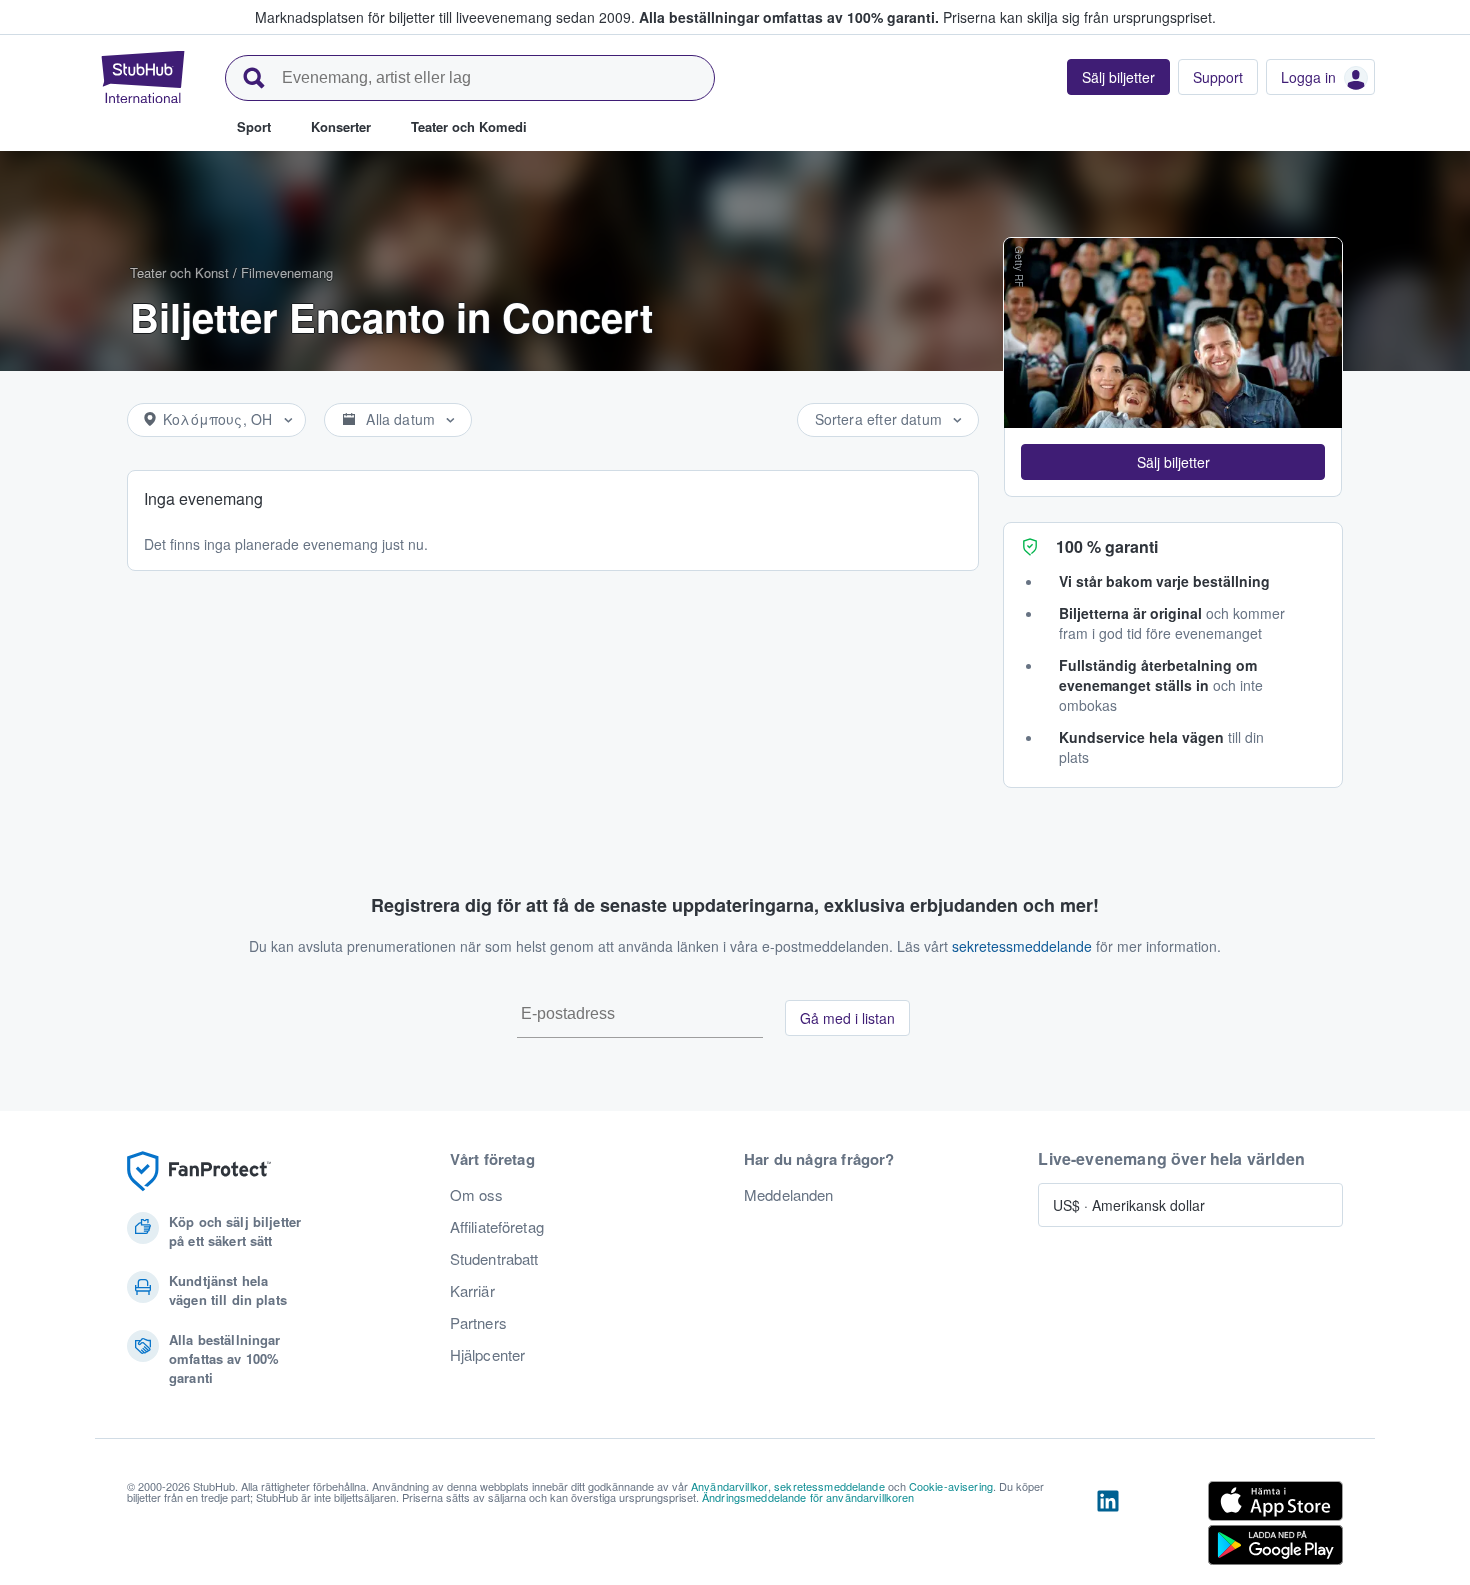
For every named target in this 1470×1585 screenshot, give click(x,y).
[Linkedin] (1108, 1527)
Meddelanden (789, 1195)
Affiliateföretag (497, 1227)
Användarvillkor (729, 1486)
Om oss (477, 1195)
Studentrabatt (494, 1259)
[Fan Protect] (199, 1171)
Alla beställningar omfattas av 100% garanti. (789, 17)
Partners (478, 1323)
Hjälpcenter (488, 1355)
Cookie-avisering (951, 1486)
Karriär (472, 1291)
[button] (1173, 462)
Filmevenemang (287, 272)
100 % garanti (1107, 546)
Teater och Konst (179, 272)
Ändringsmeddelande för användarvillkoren (808, 1497)
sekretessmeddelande (1022, 946)
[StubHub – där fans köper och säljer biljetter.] (143, 77)
